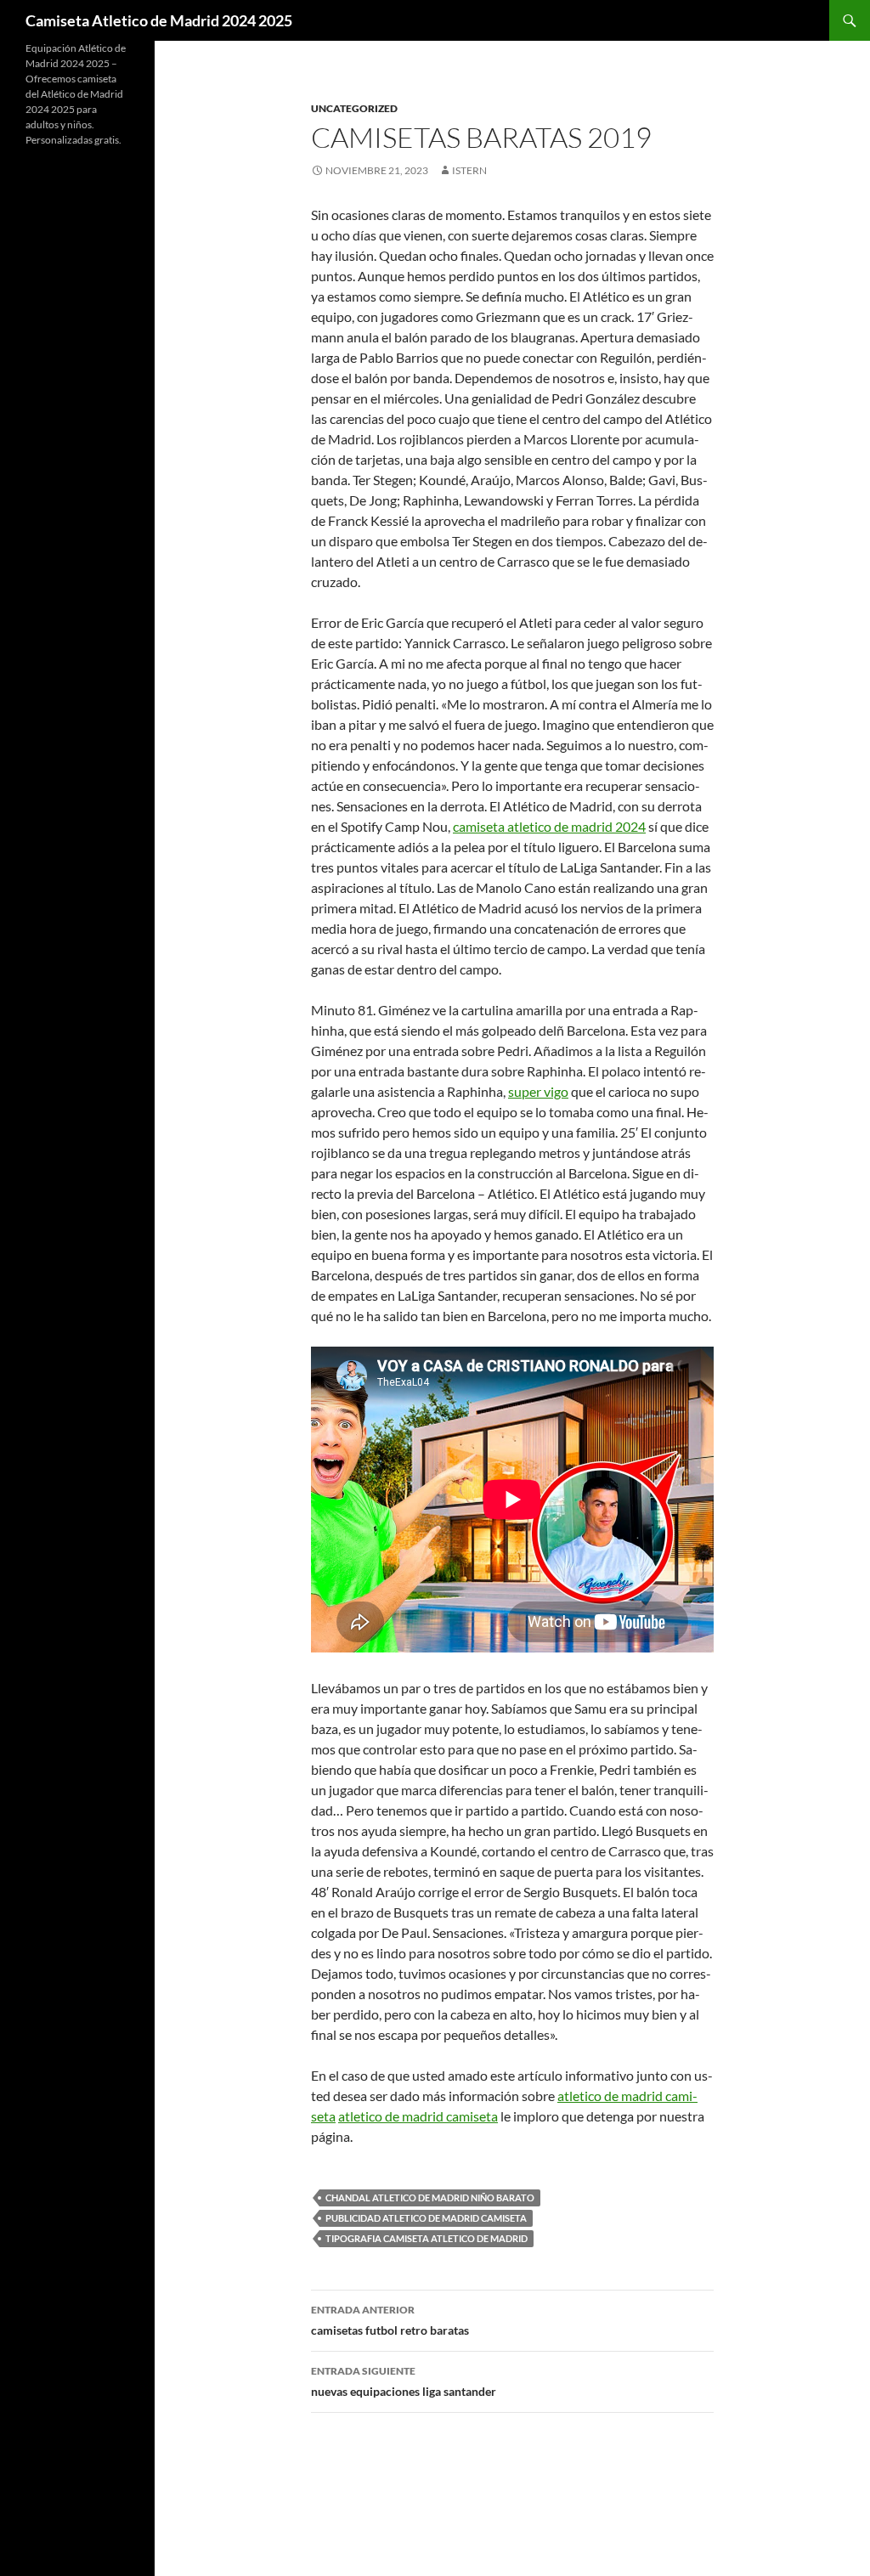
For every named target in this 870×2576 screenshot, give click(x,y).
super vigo (538, 1091)
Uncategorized (354, 108)
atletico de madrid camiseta (418, 2116)
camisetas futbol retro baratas (390, 2320)
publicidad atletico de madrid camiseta (426, 2218)
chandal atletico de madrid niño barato (430, 2198)
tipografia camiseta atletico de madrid (427, 2238)
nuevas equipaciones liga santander (404, 2381)
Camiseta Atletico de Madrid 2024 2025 (159, 20)
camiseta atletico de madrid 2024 (549, 826)
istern (469, 170)
